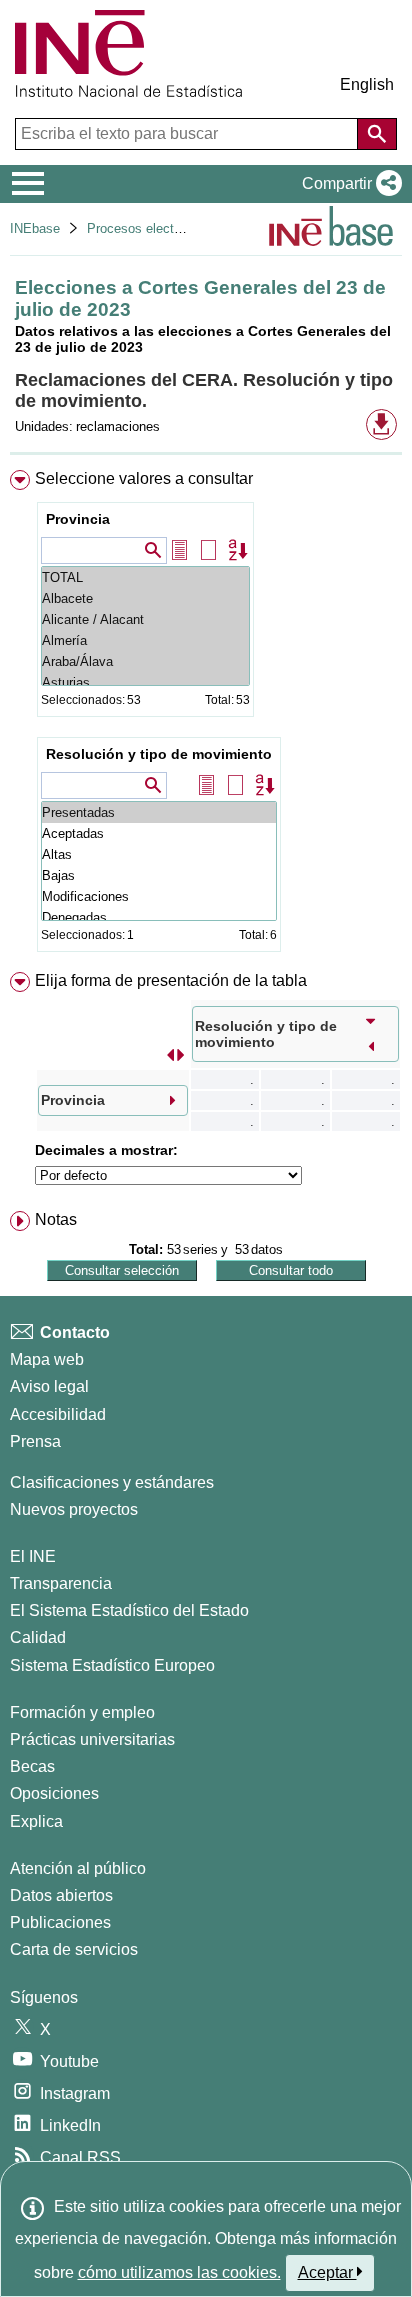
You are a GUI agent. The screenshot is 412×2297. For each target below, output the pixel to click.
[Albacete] (145, 598)
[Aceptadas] (159, 833)
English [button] (367, 84)
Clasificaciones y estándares (112, 1482)
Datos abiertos (61, 1895)
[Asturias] (145, 682)
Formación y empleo (82, 1712)
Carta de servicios (74, 1949)
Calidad (38, 1637)
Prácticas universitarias (92, 1739)
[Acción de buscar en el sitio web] (377, 134)
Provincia (78, 519)
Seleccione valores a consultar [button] (144, 478)
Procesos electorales (148, 228)
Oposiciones (54, 1793)
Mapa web (47, 1359)
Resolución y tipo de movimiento (159, 754)
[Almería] (145, 640)
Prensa (35, 1441)
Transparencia (61, 1583)
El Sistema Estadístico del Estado (129, 1610)
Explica (36, 1821)
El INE (33, 1556)
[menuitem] (206, 715)
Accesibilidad (58, 1414)
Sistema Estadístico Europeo (112, 1665)
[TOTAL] (145, 577)
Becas (32, 1766)
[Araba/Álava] (145, 661)
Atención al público (78, 1868)
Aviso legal (49, 1386)
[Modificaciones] (159, 896)
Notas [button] (56, 1219)
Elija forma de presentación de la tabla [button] (171, 980)
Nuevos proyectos (74, 1509)
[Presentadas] (159, 812)
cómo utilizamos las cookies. (179, 2272)
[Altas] (159, 854)
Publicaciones (60, 1922)
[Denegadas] (159, 917)
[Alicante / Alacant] (145, 619)
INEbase (35, 228)
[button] (348, 184)
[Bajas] (159, 875)
